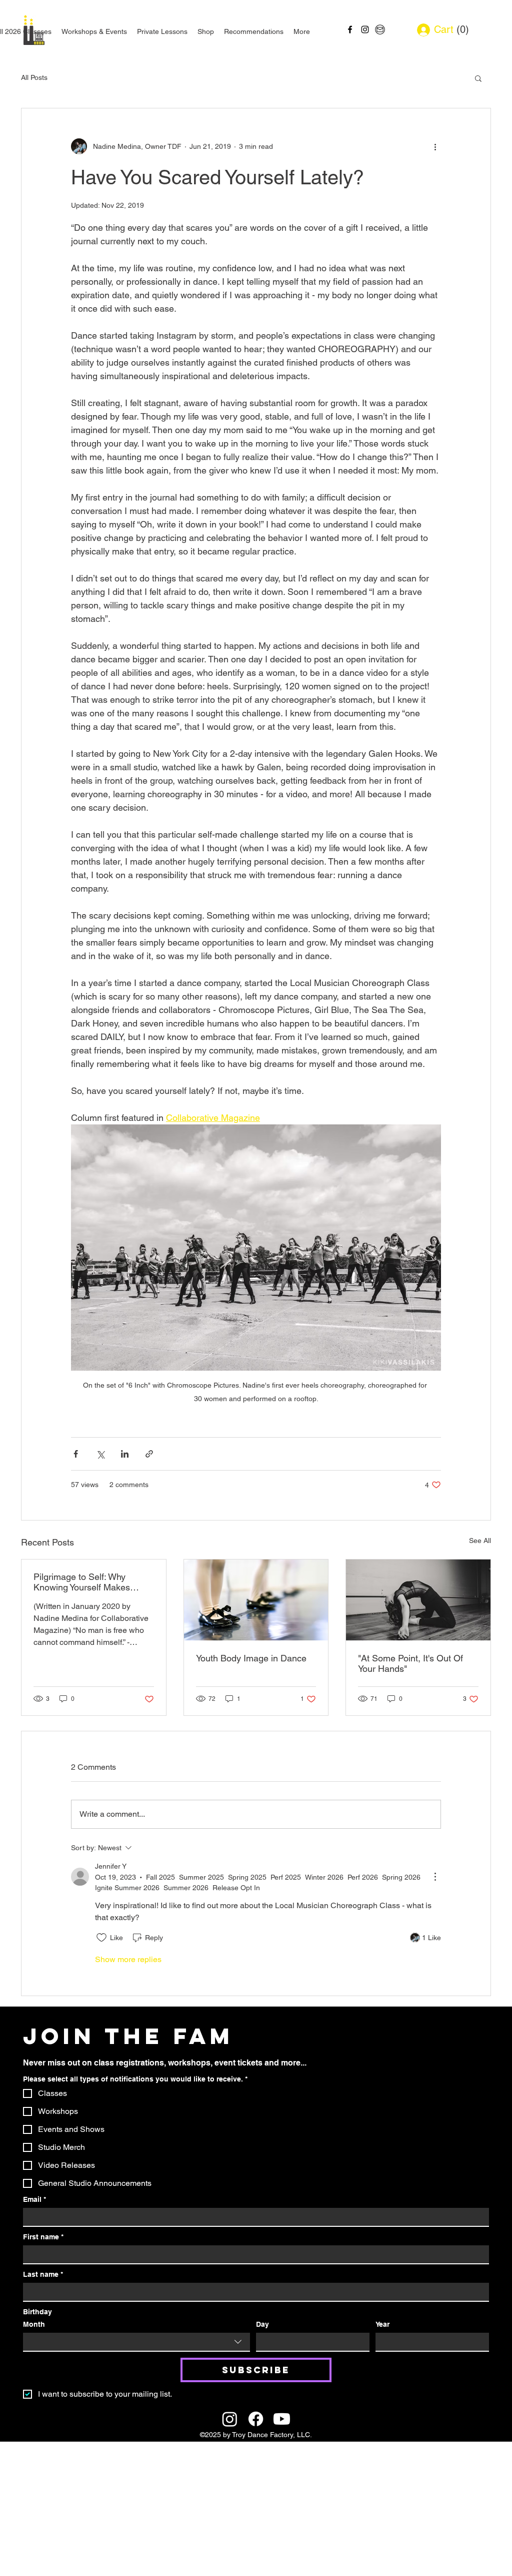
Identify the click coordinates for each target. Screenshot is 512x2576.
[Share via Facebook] (76, 1454)
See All (480, 1541)
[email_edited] (380, 29)
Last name (43, 2274)
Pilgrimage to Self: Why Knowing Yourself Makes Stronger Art (82, 1582)
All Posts (34, 77)
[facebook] (350, 29)
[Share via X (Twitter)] (100, 1454)
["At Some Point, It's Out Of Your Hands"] (418, 1600)
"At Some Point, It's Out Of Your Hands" (410, 1663)
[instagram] (365, 29)
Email (34, 2199)
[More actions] (435, 146)
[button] (459, 30)
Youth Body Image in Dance (251, 1658)
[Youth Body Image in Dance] (256, 1600)
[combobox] (136, 2342)
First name (43, 2237)
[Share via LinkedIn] (125, 1454)
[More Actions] (435, 1877)
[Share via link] (149, 1454)
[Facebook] (256, 2419)
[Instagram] (230, 2419)
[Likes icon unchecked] (101, 1938)
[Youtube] (282, 2419)
